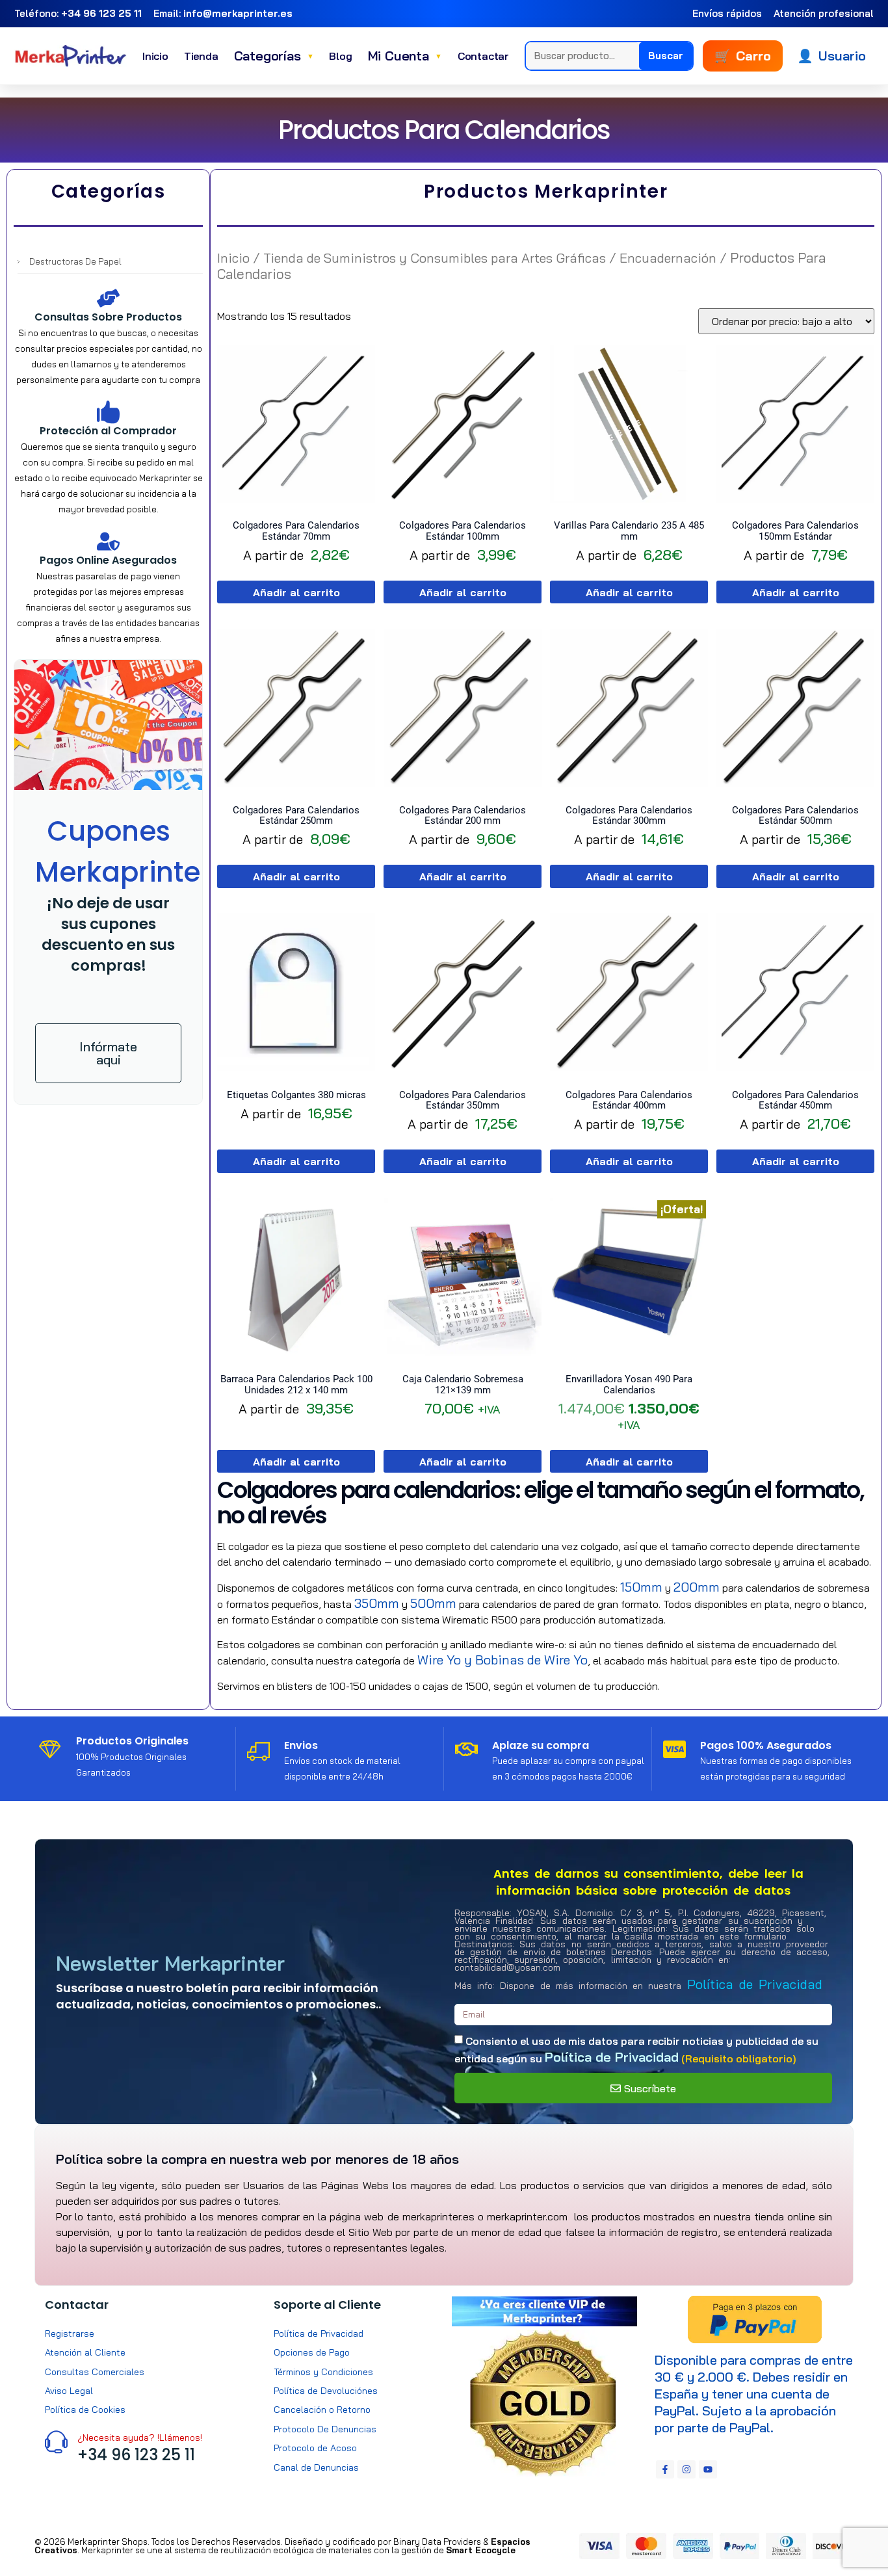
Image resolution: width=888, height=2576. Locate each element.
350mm (377, 1603)
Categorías (274, 56)
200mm (697, 1587)
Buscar (666, 56)
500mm (433, 1603)
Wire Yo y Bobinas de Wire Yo (503, 1660)
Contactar (483, 56)
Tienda (201, 56)
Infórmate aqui (108, 1053)
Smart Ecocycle (481, 2550)
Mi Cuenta (405, 56)
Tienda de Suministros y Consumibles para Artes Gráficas (435, 258)
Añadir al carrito (296, 592)
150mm (641, 1587)
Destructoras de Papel (75, 261)
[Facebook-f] (665, 2469)
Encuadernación (668, 258)
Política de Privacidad (755, 1984)
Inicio (155, 56)
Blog (340, 56)
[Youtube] (708, 2469)
